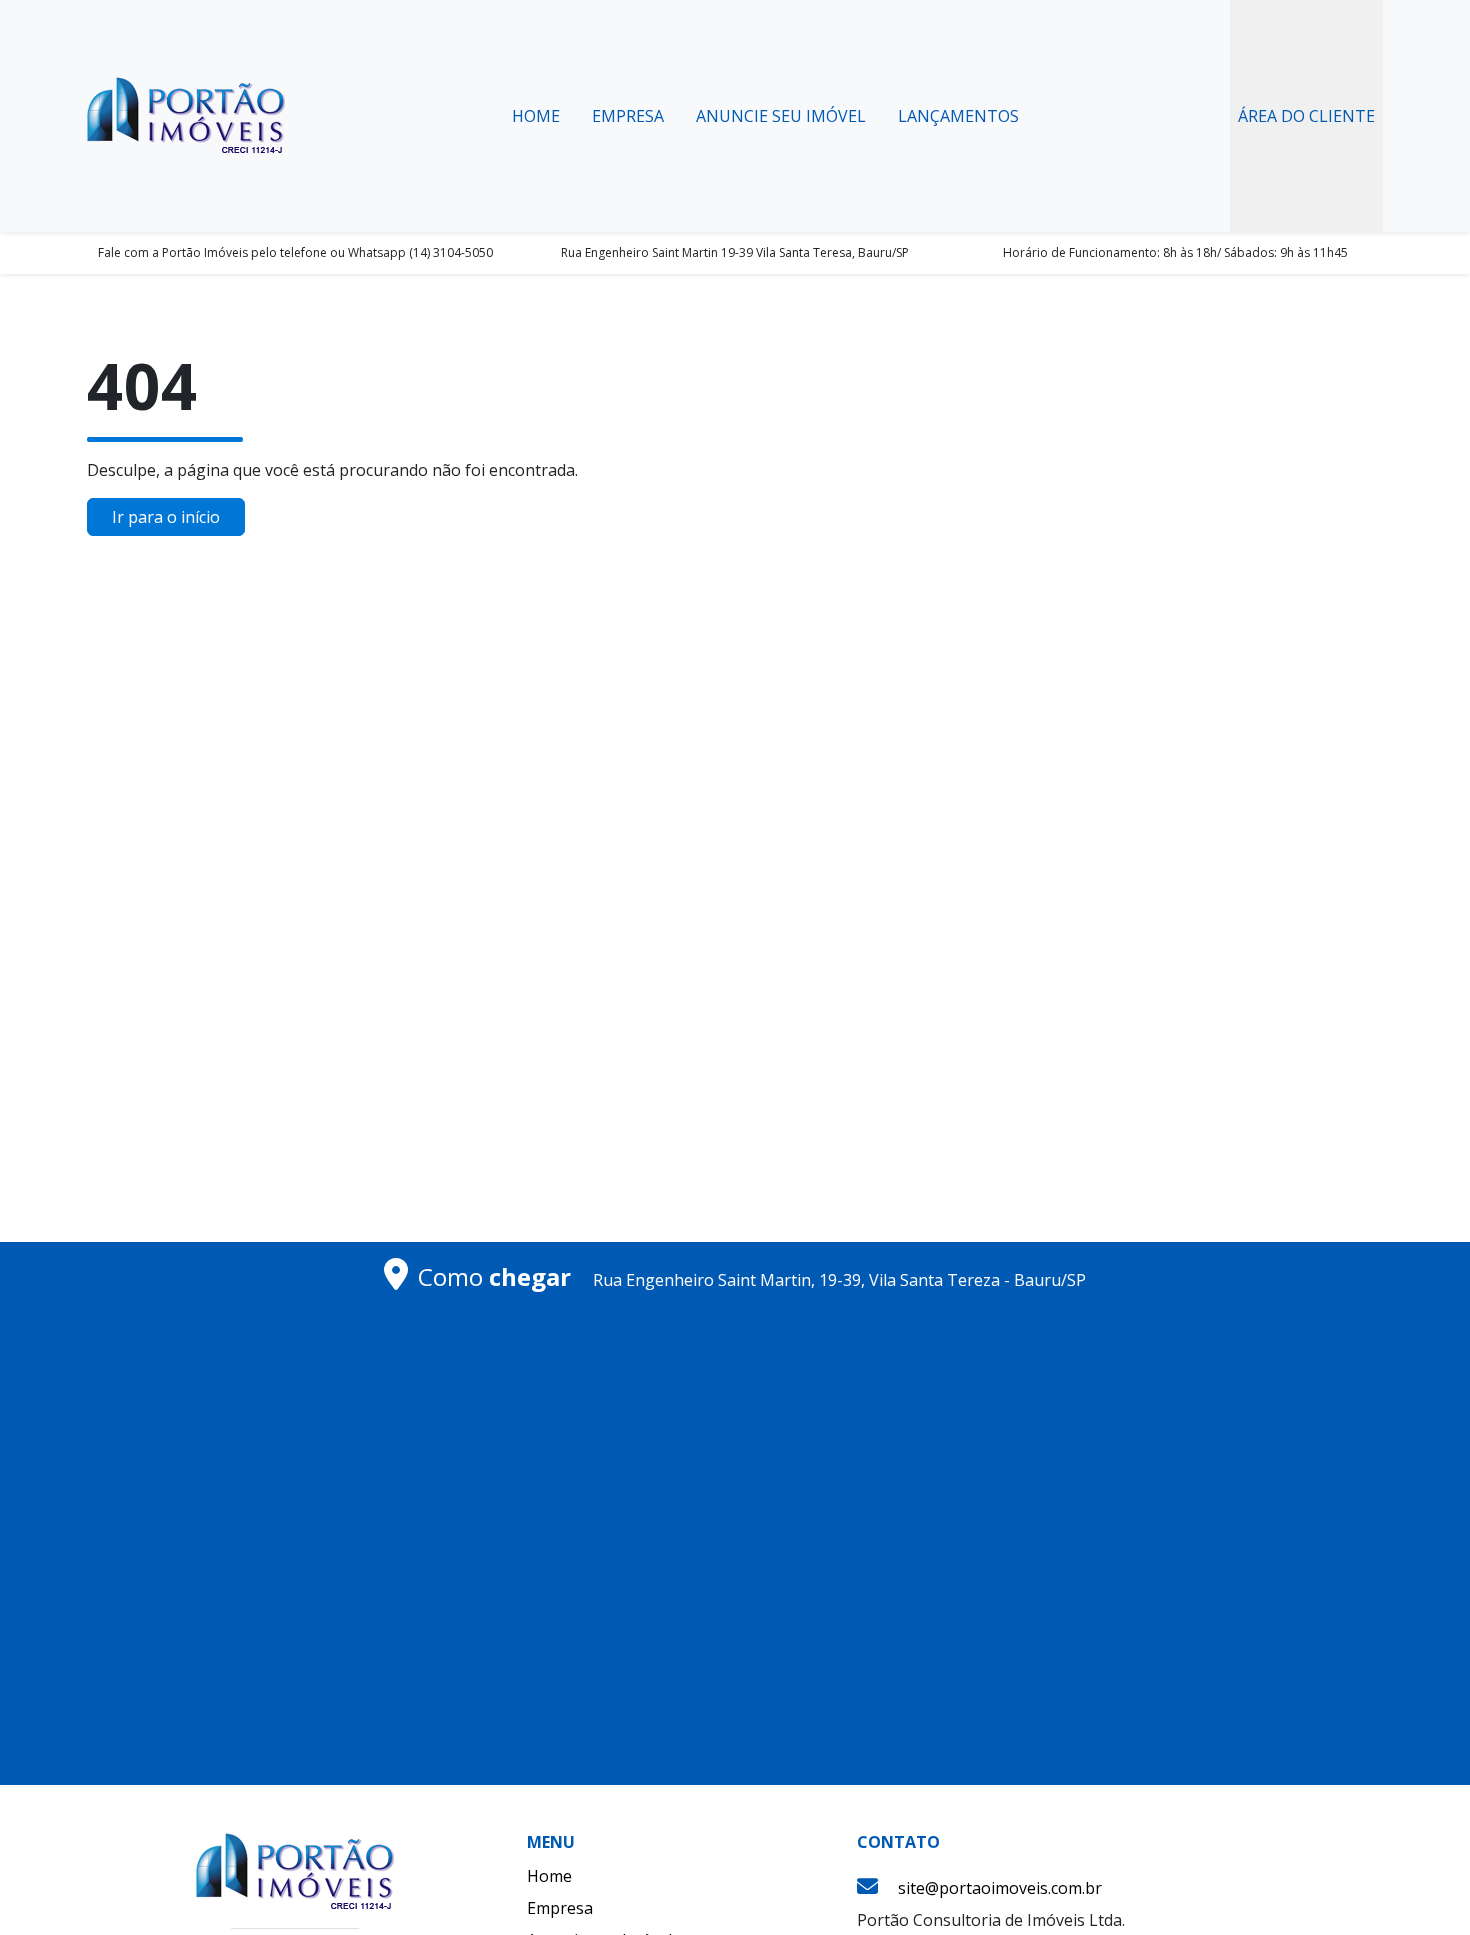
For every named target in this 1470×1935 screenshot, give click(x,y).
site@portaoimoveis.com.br (1000, 1888)
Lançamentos (958, 116)
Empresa (628, 116)
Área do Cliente (1306, 116)
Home (536, 116)
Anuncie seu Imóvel (781, 116)
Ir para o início (166, 517)
